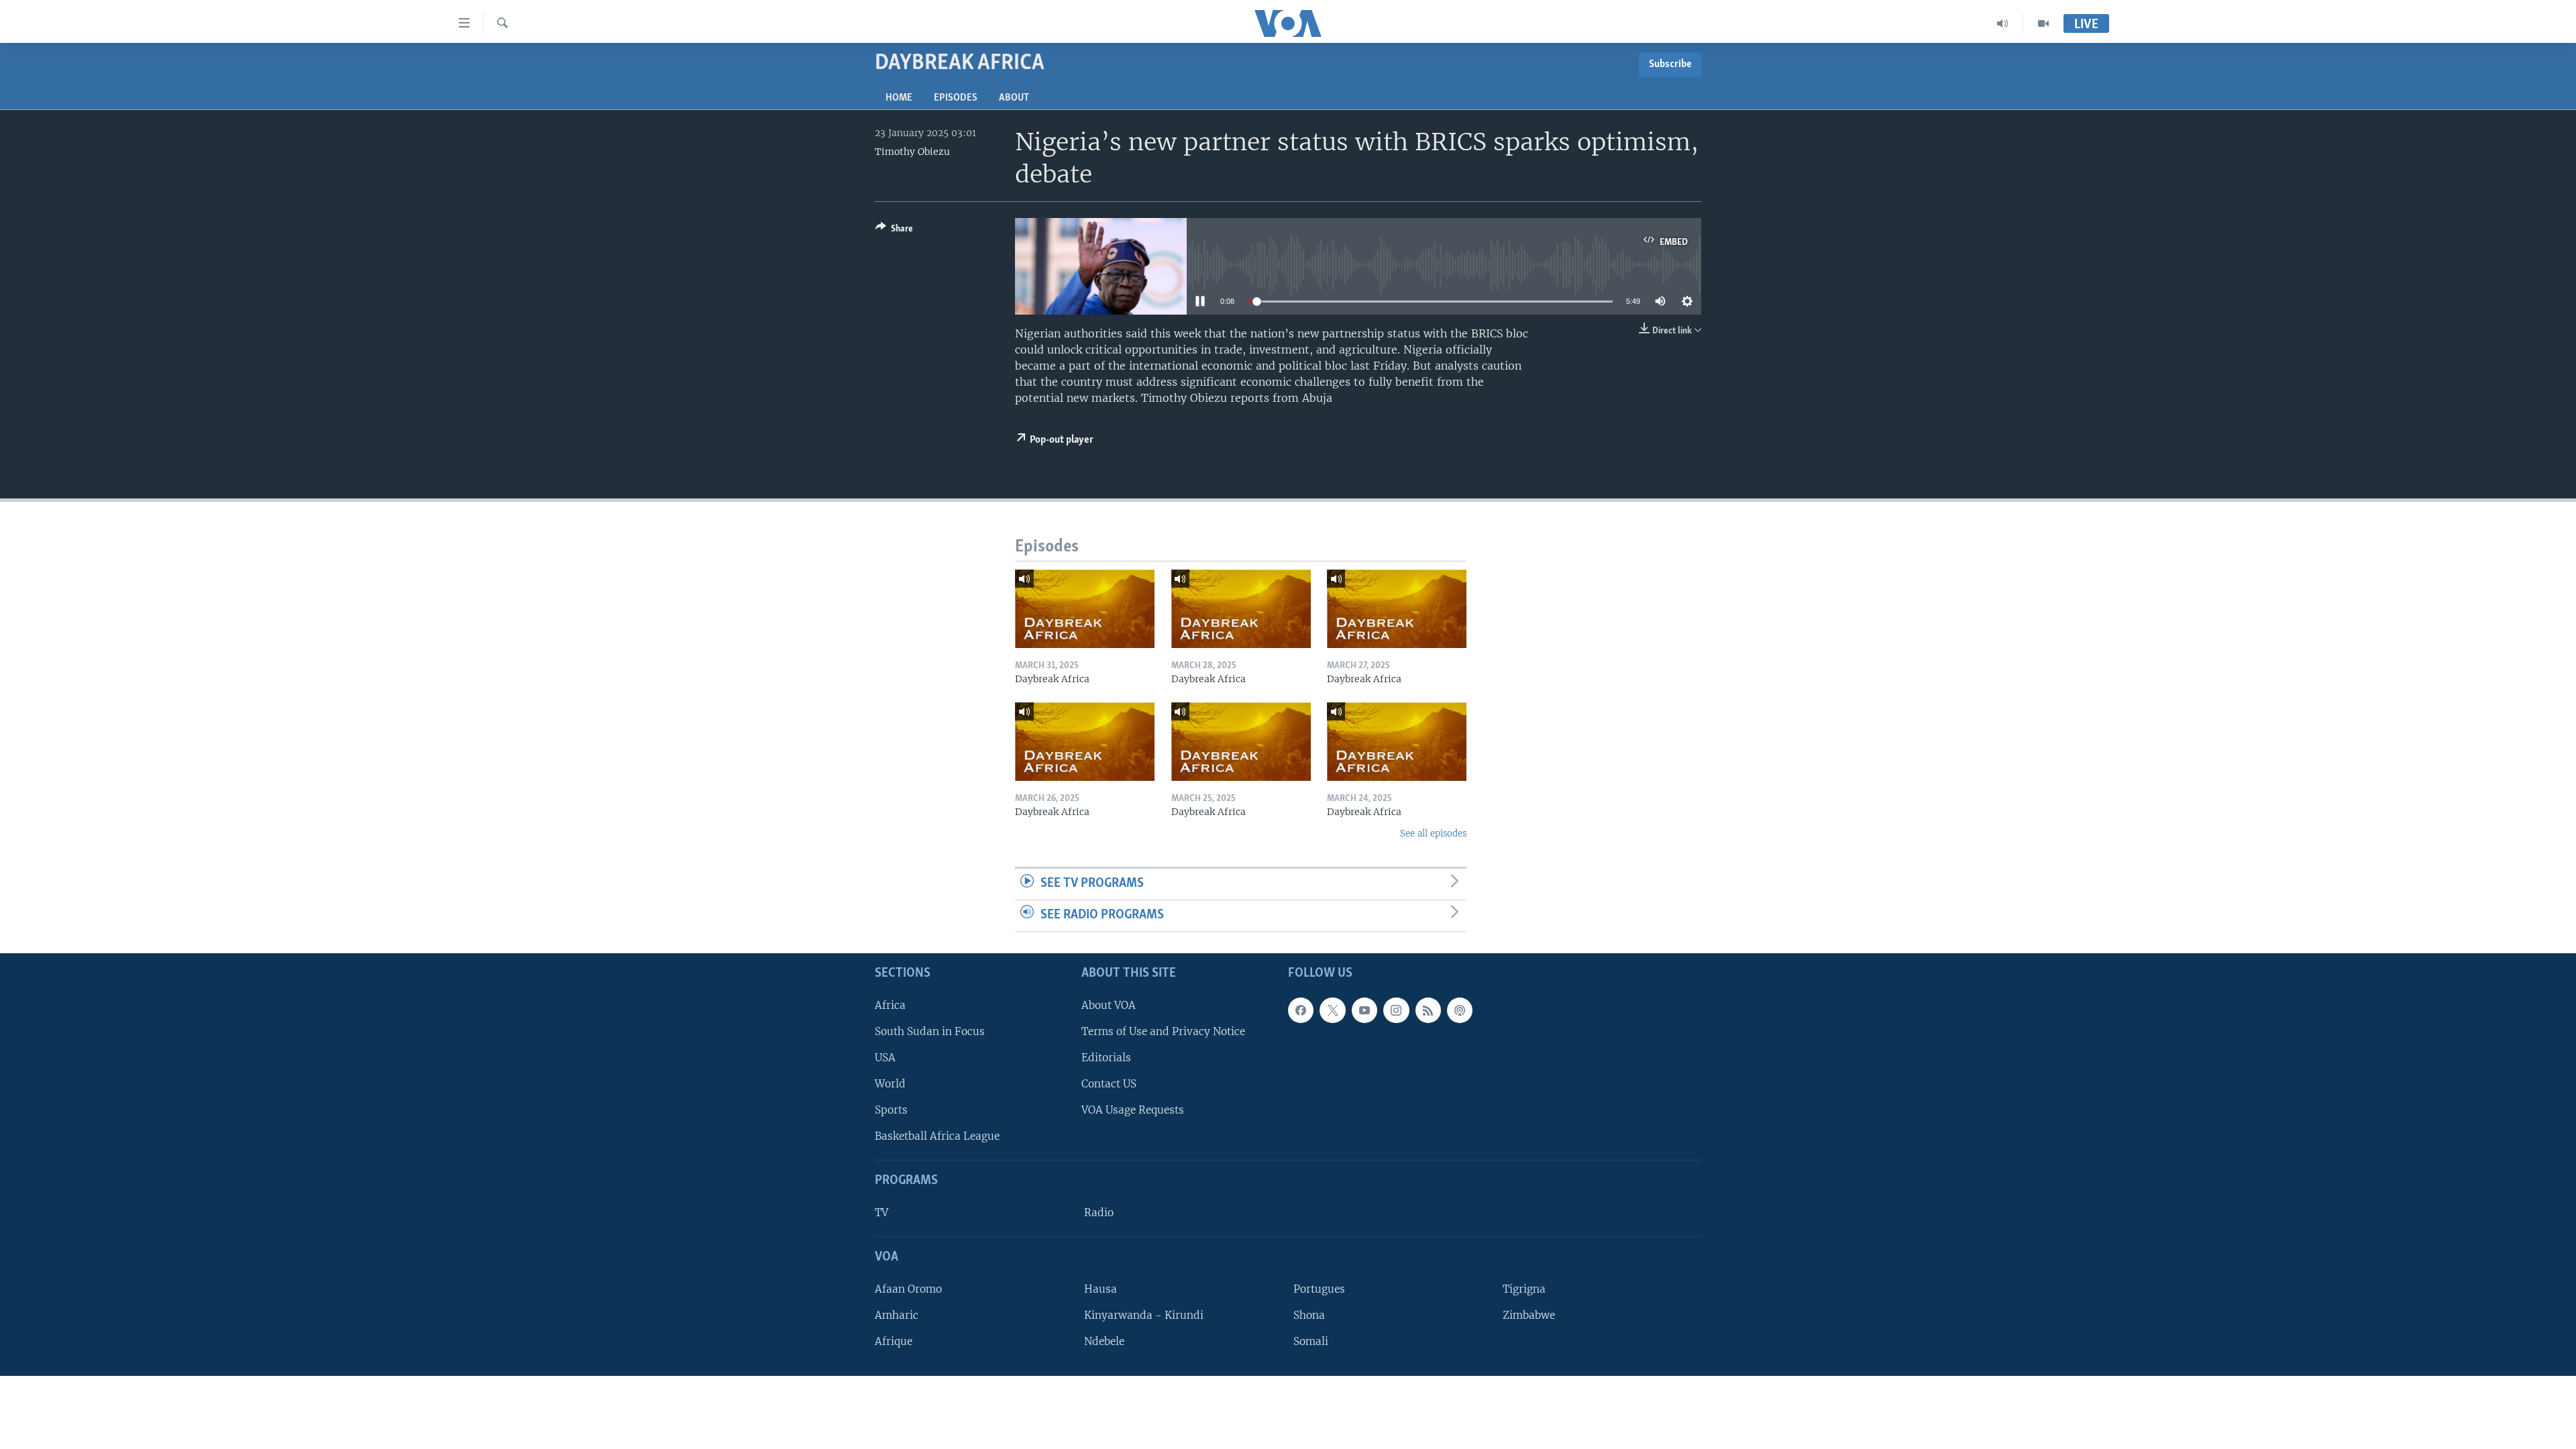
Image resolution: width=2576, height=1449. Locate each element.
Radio (1099, 1213)
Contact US (1109, 1084)
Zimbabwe (1529, 1315)
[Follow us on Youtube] (1364, 1010)
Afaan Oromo (908, 1288)
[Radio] (2003, 23)
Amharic (897, 1315)
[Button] (894, 231)
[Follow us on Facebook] (1301, 1010)
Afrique (894, 1341)
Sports (891, 1110)
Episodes (956, 98)
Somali (1311, 1341)
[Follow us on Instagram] (1396, 1010)
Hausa (1101, 1288)
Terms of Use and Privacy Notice (1163, 1031)
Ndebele (1104, 1341)
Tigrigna (1524, 1288)
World (890, 1084)
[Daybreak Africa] (1085, 609)
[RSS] (1428, 1010)
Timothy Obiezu (912, 152)
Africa (890, 1005)
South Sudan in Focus (930, 1031)
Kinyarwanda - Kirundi (1144, 1315)
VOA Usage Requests (1133, 1110)
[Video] (2043, 23)
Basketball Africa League (937, 1136)
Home (899, 98)
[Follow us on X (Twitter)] (1332, 1010)
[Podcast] (1460, 1010)
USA (885, 1058)
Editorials (1106, 1058)
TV (881, 1213)
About (1014, 98)
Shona (1309, 1315)
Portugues (1319, 1288)
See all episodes (1433, 834)
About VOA (1109, 1005)
